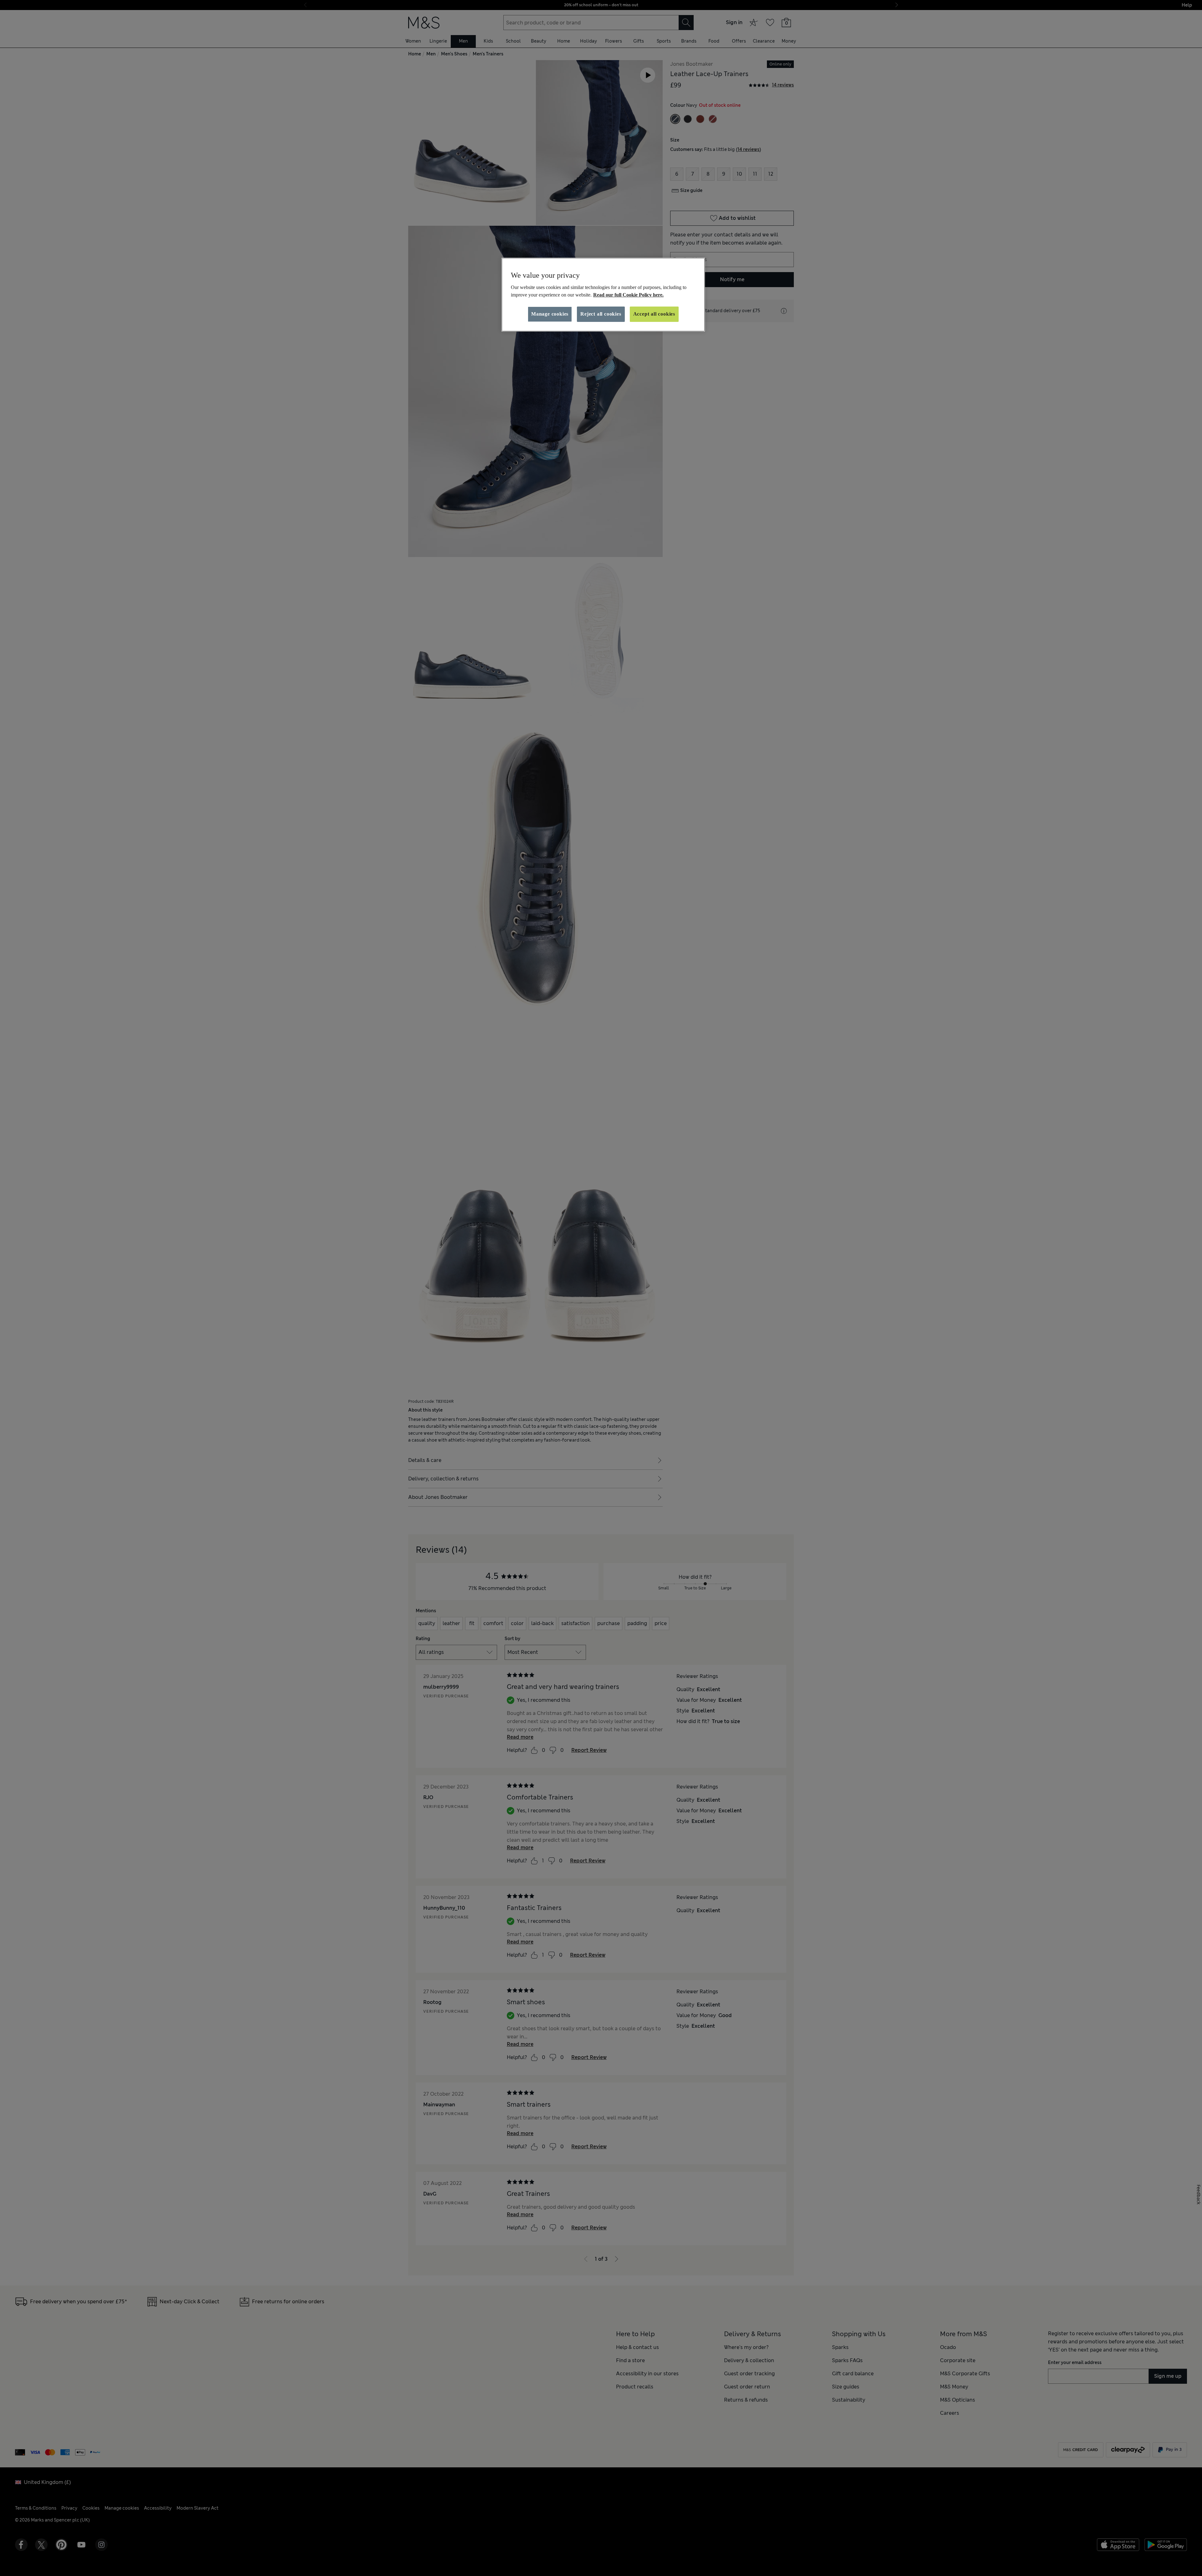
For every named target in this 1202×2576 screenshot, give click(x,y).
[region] (603, 295)
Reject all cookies (601, 314)
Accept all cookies (654, 314)
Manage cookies (550, 314)
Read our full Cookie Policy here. (628, 295)
